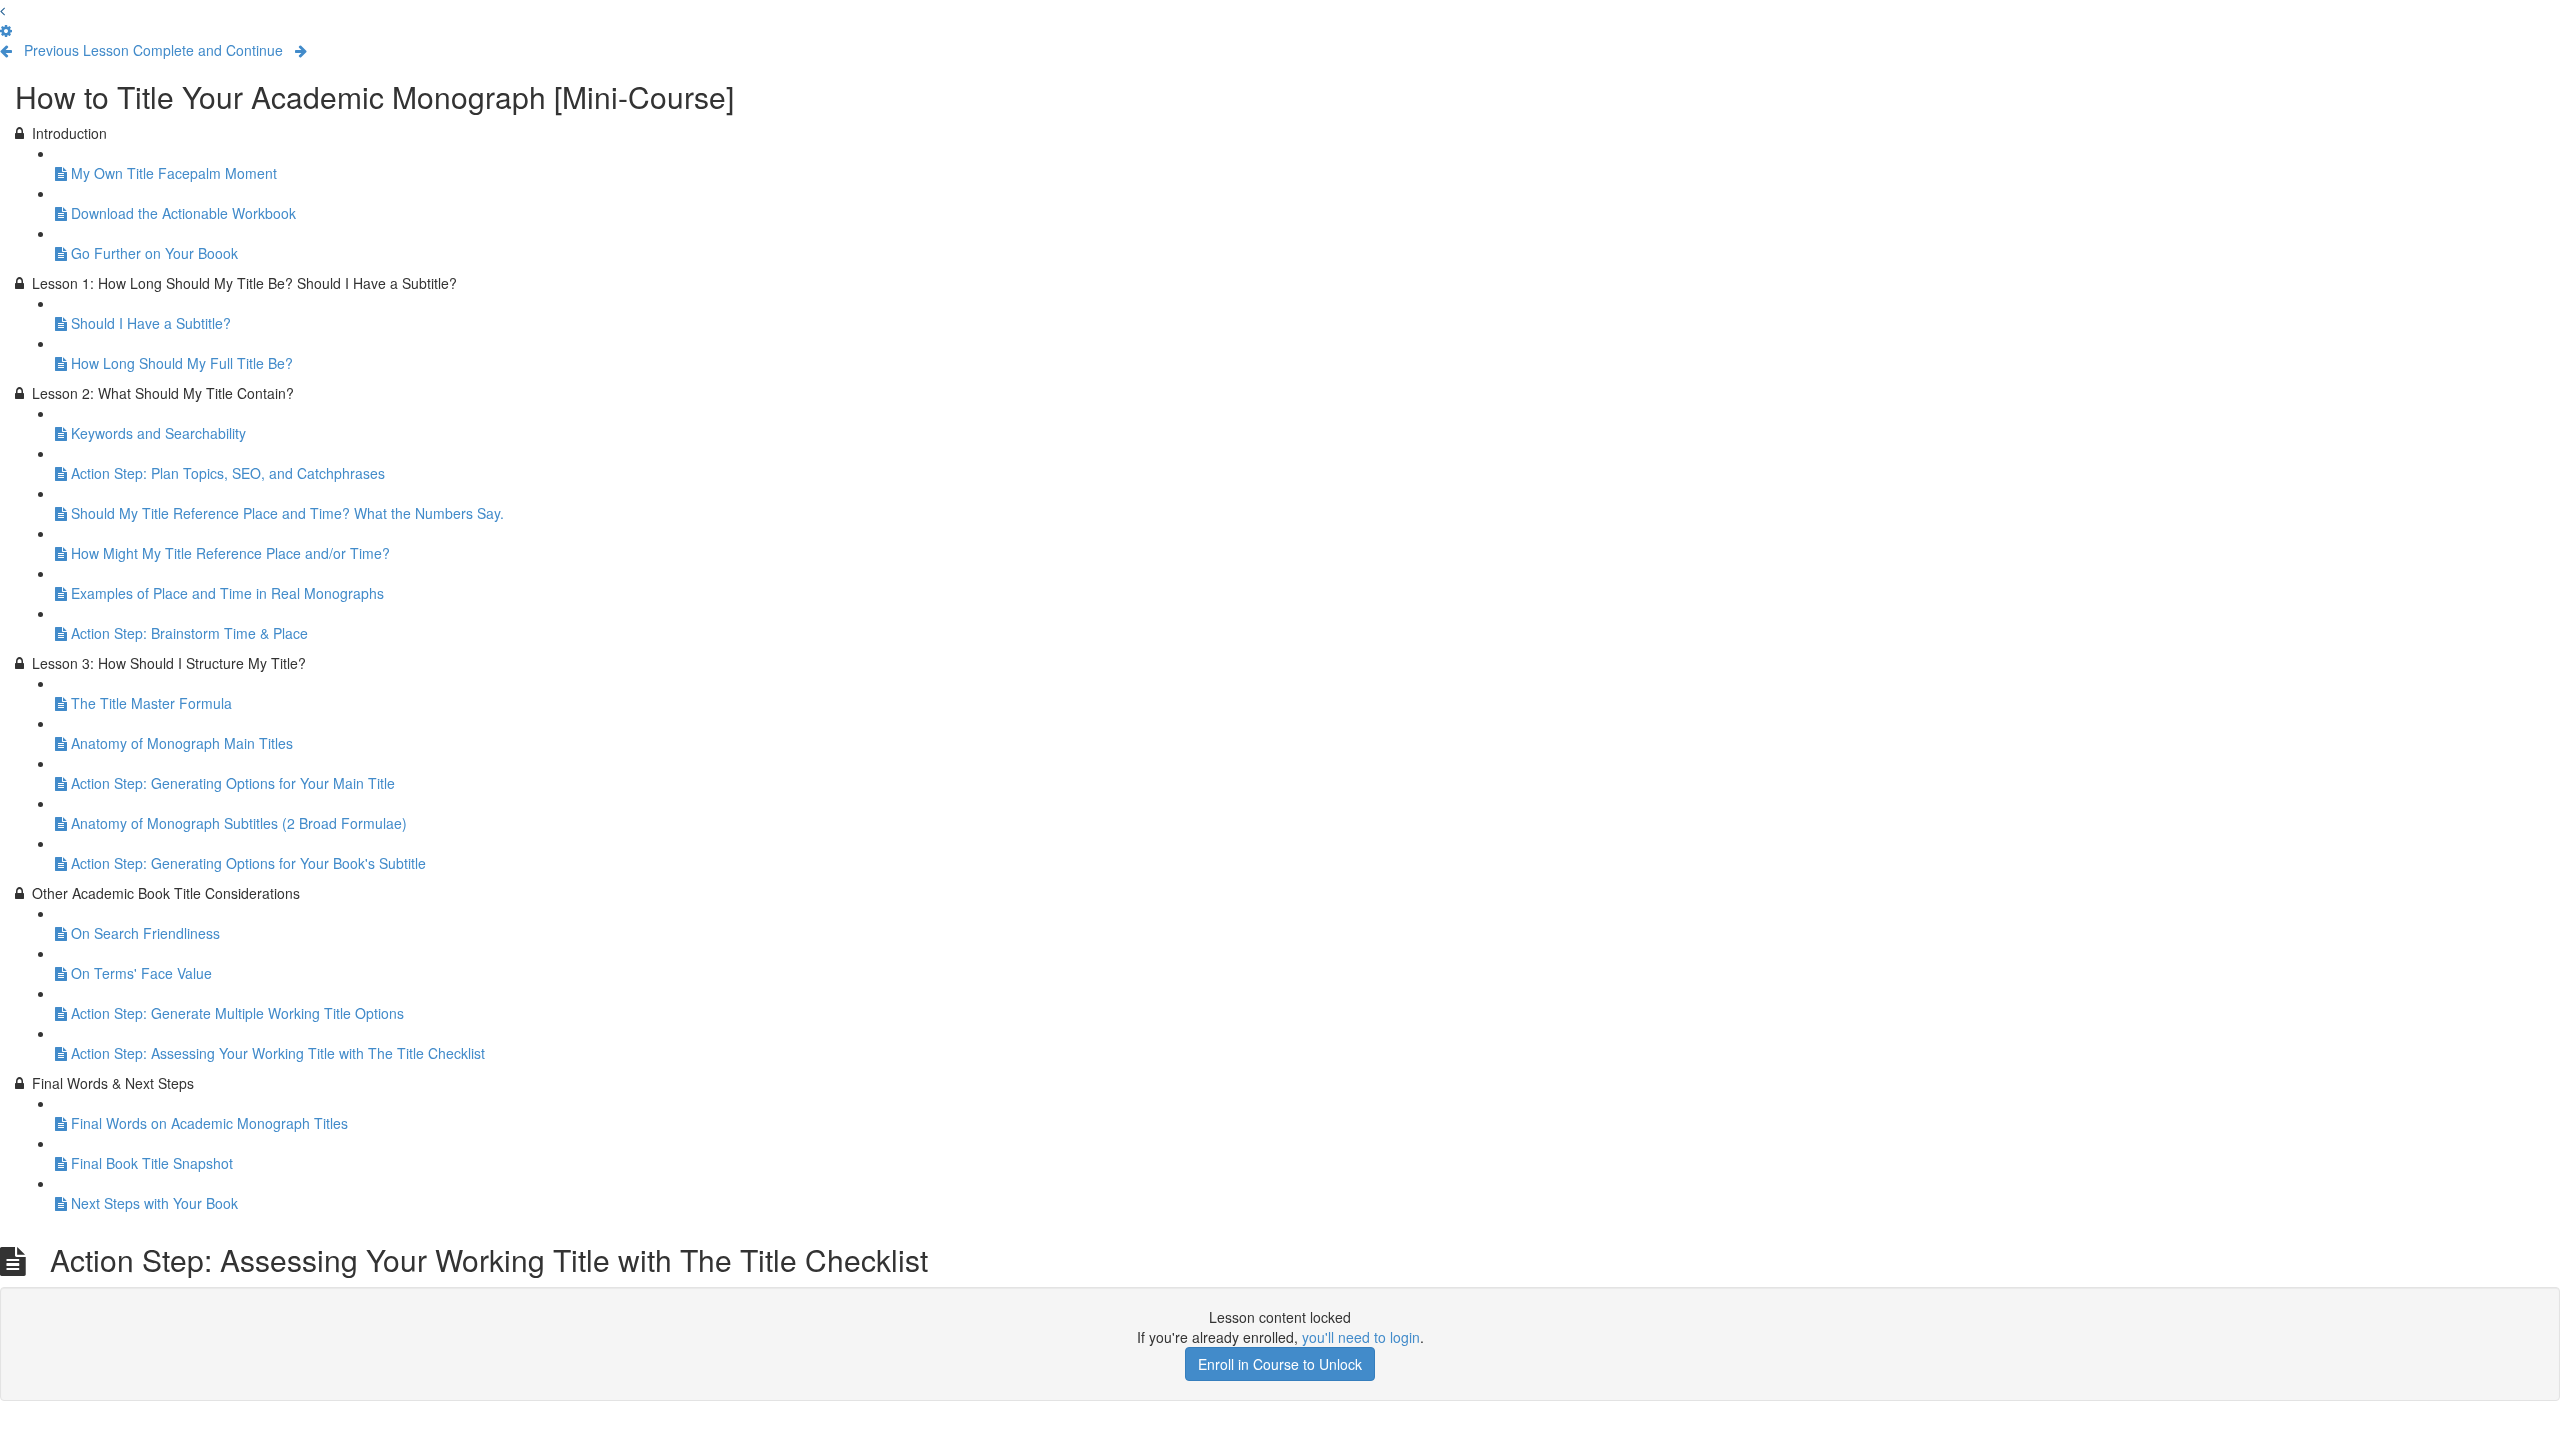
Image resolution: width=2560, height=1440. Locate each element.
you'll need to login (1361, 1337)
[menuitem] (6, 30)
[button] (2, 10)
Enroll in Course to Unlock (1280, 1364)
